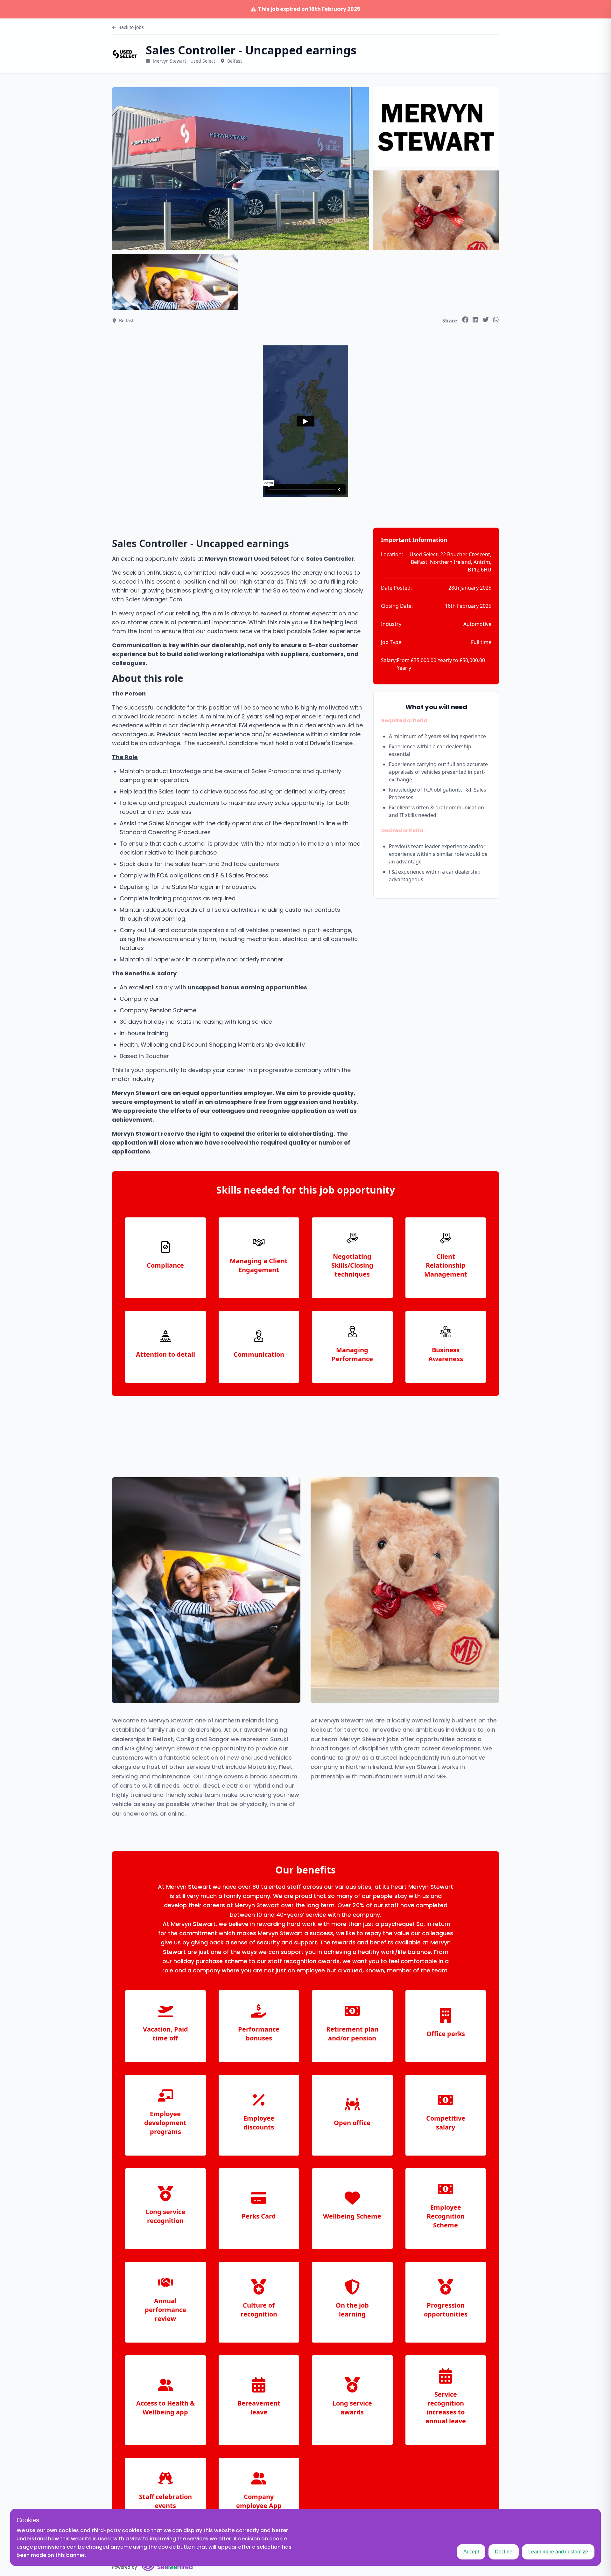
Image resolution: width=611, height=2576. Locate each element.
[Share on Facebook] (465, 320)
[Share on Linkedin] (475, 320)
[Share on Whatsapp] (496, 320)
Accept (471, 2552)
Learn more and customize (558, 2552)
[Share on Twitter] (486, 320)
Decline (504, 2552)
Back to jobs (131, 27)
